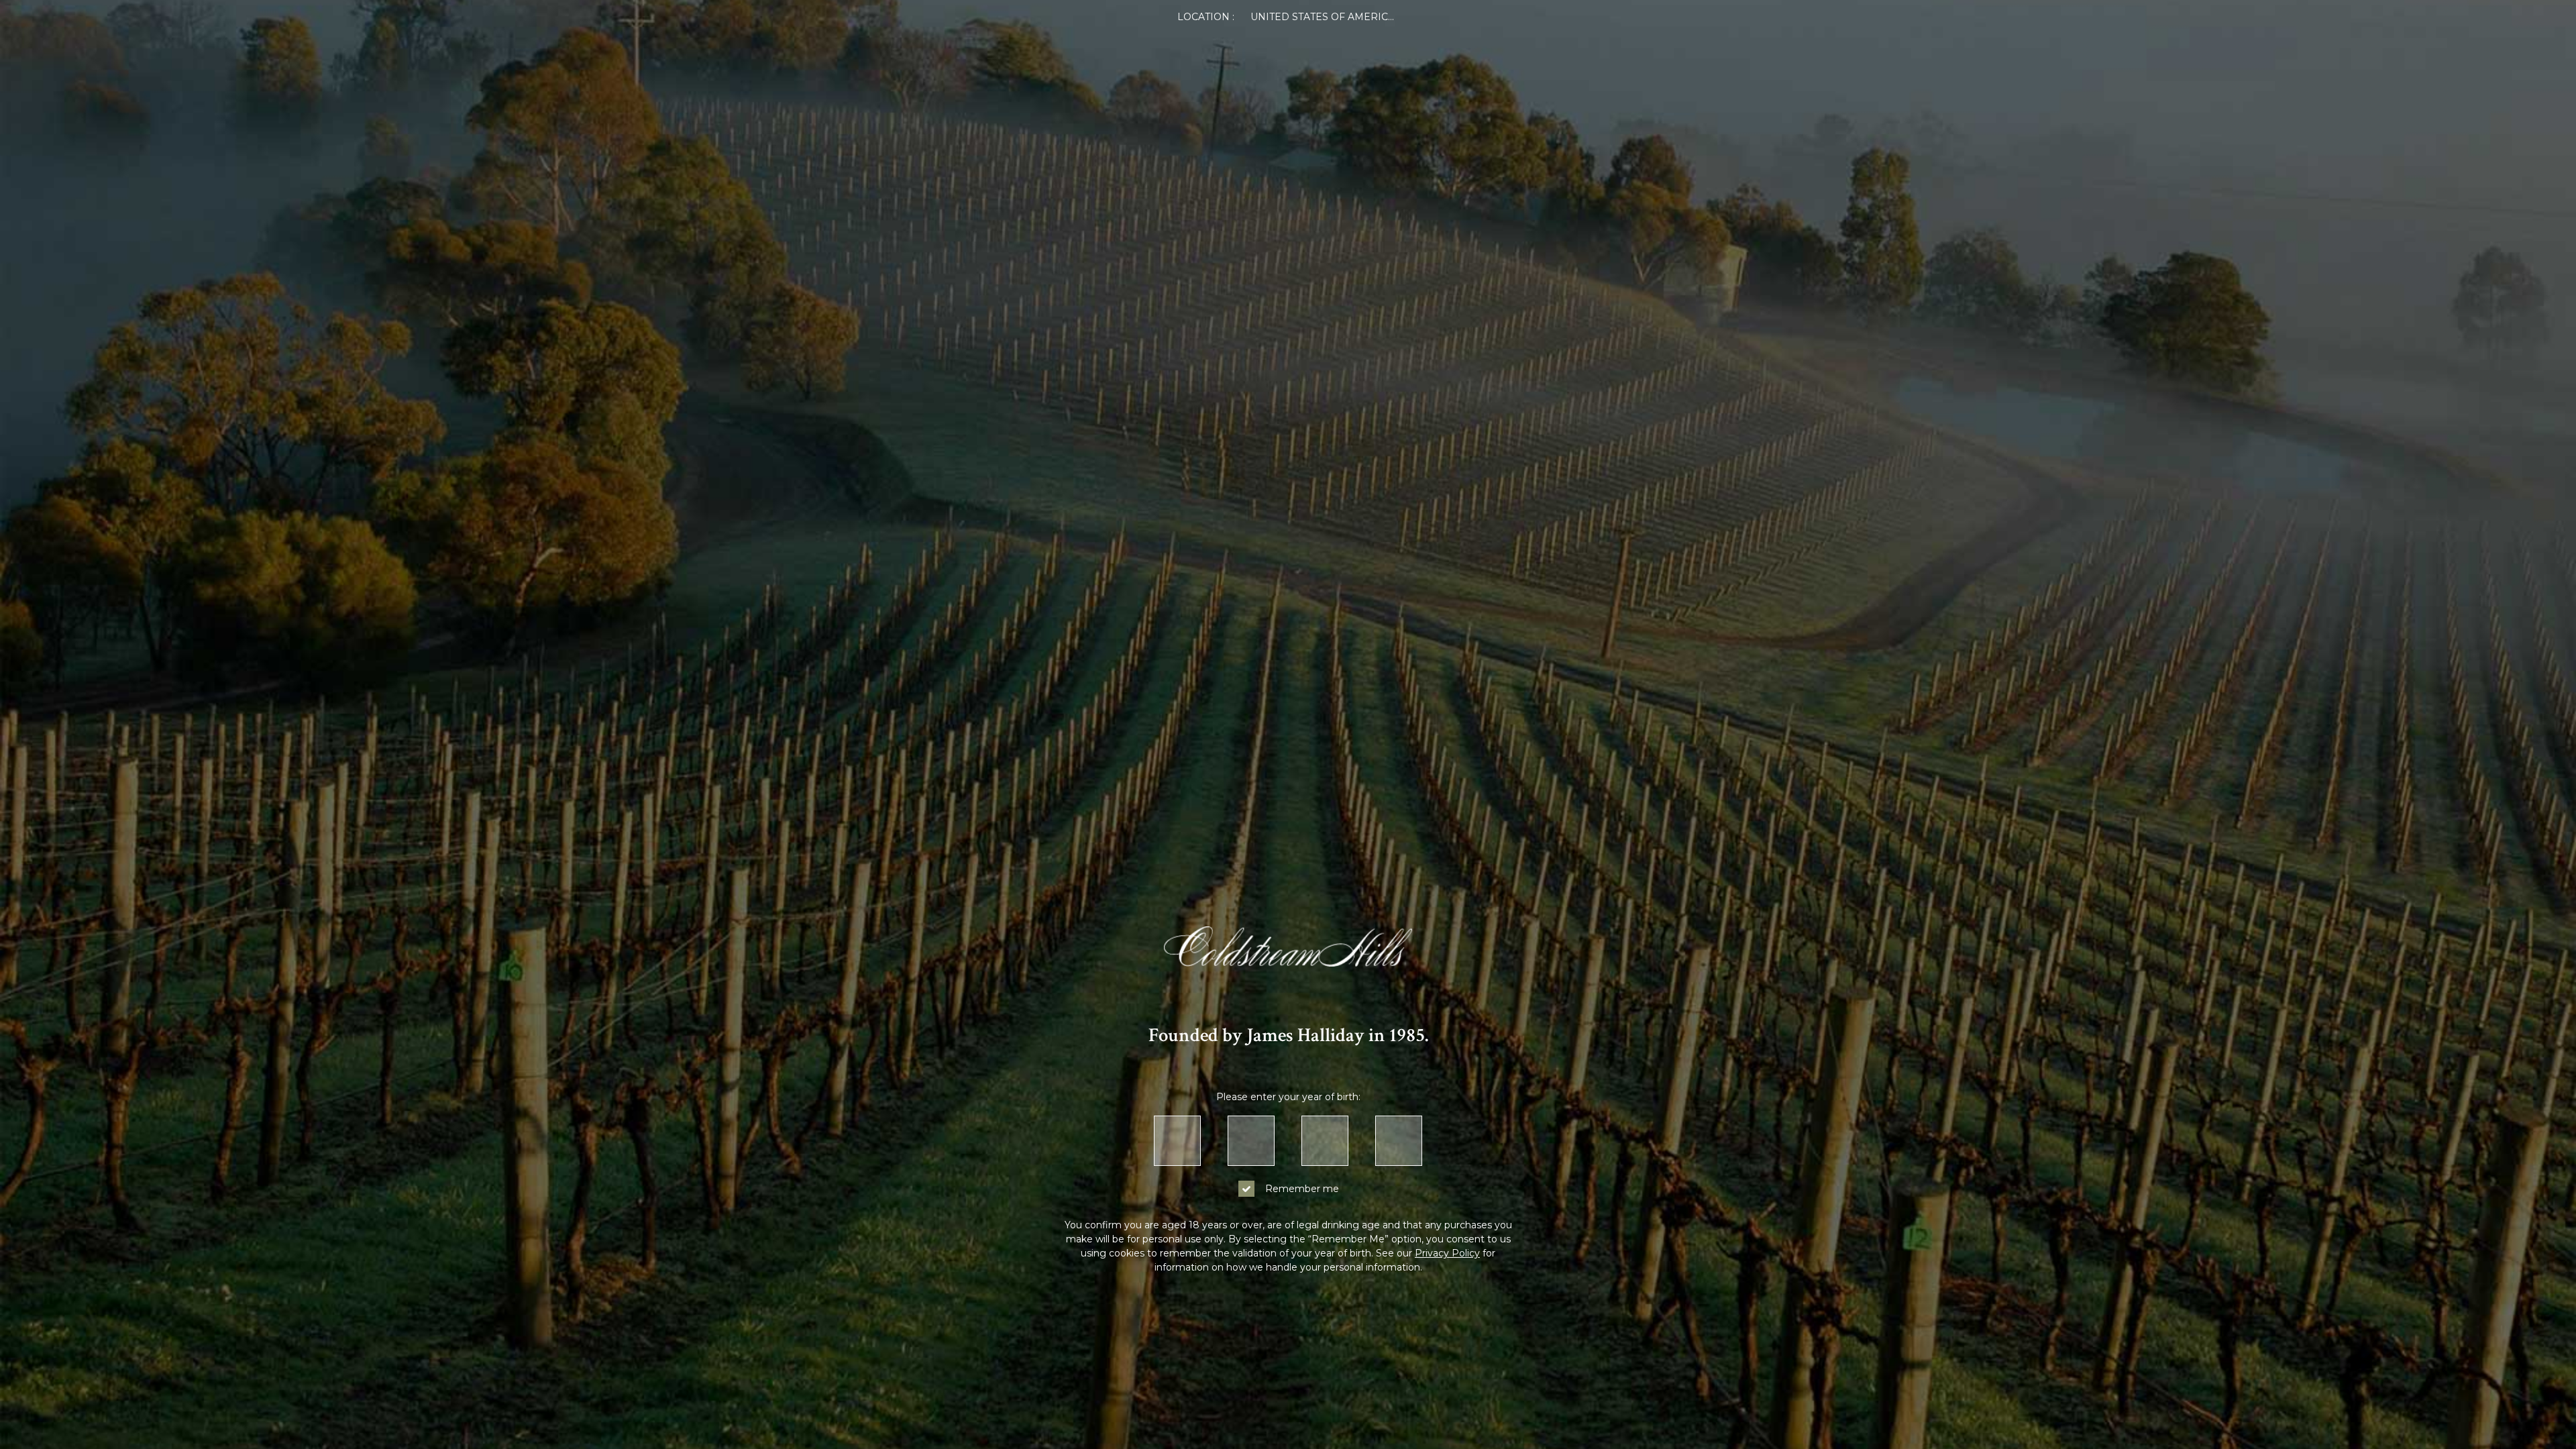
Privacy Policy (1447, 1253)
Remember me (1302, 1189)
